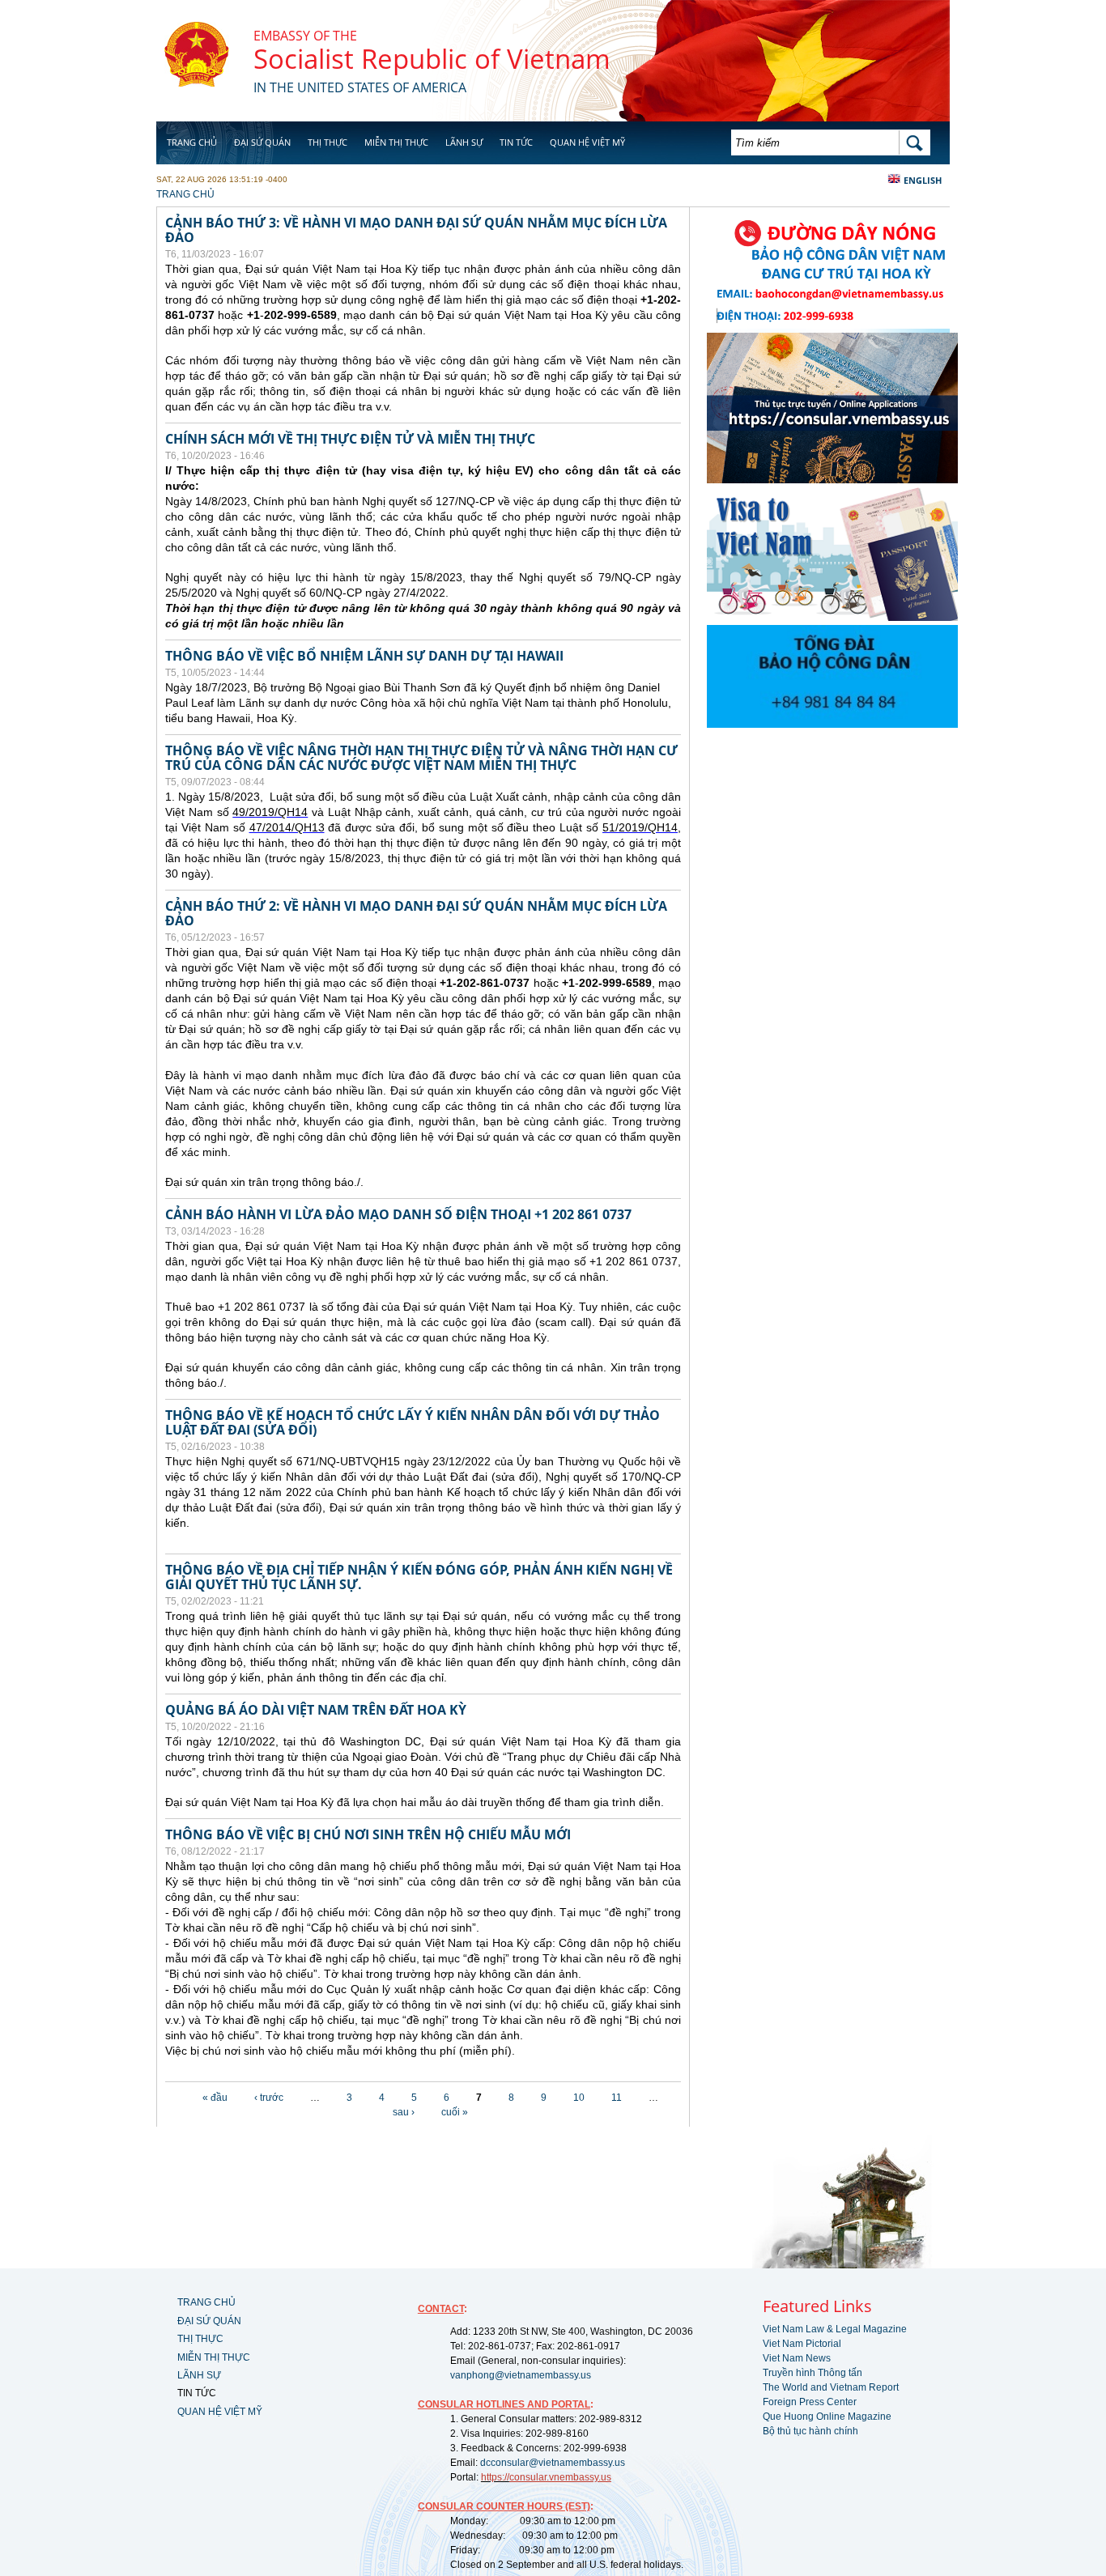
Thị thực (328, 142)
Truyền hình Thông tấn (812, 2373)
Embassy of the (305, 36)
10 (579, 2098)
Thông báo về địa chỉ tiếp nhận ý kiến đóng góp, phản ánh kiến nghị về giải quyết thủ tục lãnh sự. (419, 1577)
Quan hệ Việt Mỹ (587, 142)
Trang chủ (192, 142)
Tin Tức (516, 142)
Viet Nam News (797, 2358)
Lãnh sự (464, 142)
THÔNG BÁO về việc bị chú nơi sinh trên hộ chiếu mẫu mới (368, 1834)
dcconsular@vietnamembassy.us (553, 2463)
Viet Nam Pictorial (802, 2344)
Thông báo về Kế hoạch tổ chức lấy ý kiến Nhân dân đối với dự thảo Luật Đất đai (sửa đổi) (413, 1422)
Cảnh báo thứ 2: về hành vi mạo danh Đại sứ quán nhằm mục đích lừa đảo (416, 913)
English (923, 180)
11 (617, 2098)
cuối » (455, 2112)
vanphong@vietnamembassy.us (521, 2375)
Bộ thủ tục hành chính (810, 2431)
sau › (404, 2112)
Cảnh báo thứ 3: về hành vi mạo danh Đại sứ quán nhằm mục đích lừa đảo (416, 230)
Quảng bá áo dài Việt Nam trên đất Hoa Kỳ (316, 1710)
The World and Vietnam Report (831, 2387)
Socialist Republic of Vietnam (432, 59)
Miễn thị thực (396, 142)
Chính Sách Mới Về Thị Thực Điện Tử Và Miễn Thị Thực (350, 439)
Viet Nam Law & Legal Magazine (835, 2329)
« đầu (215, 2098)
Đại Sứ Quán (262, 142)
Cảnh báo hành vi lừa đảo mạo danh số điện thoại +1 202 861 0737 (398, 1214)
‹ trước (269, 2098)
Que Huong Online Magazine (827, 2417)
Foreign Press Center (810, 2402)
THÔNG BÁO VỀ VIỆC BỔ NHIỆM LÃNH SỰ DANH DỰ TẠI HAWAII (364, 656)
